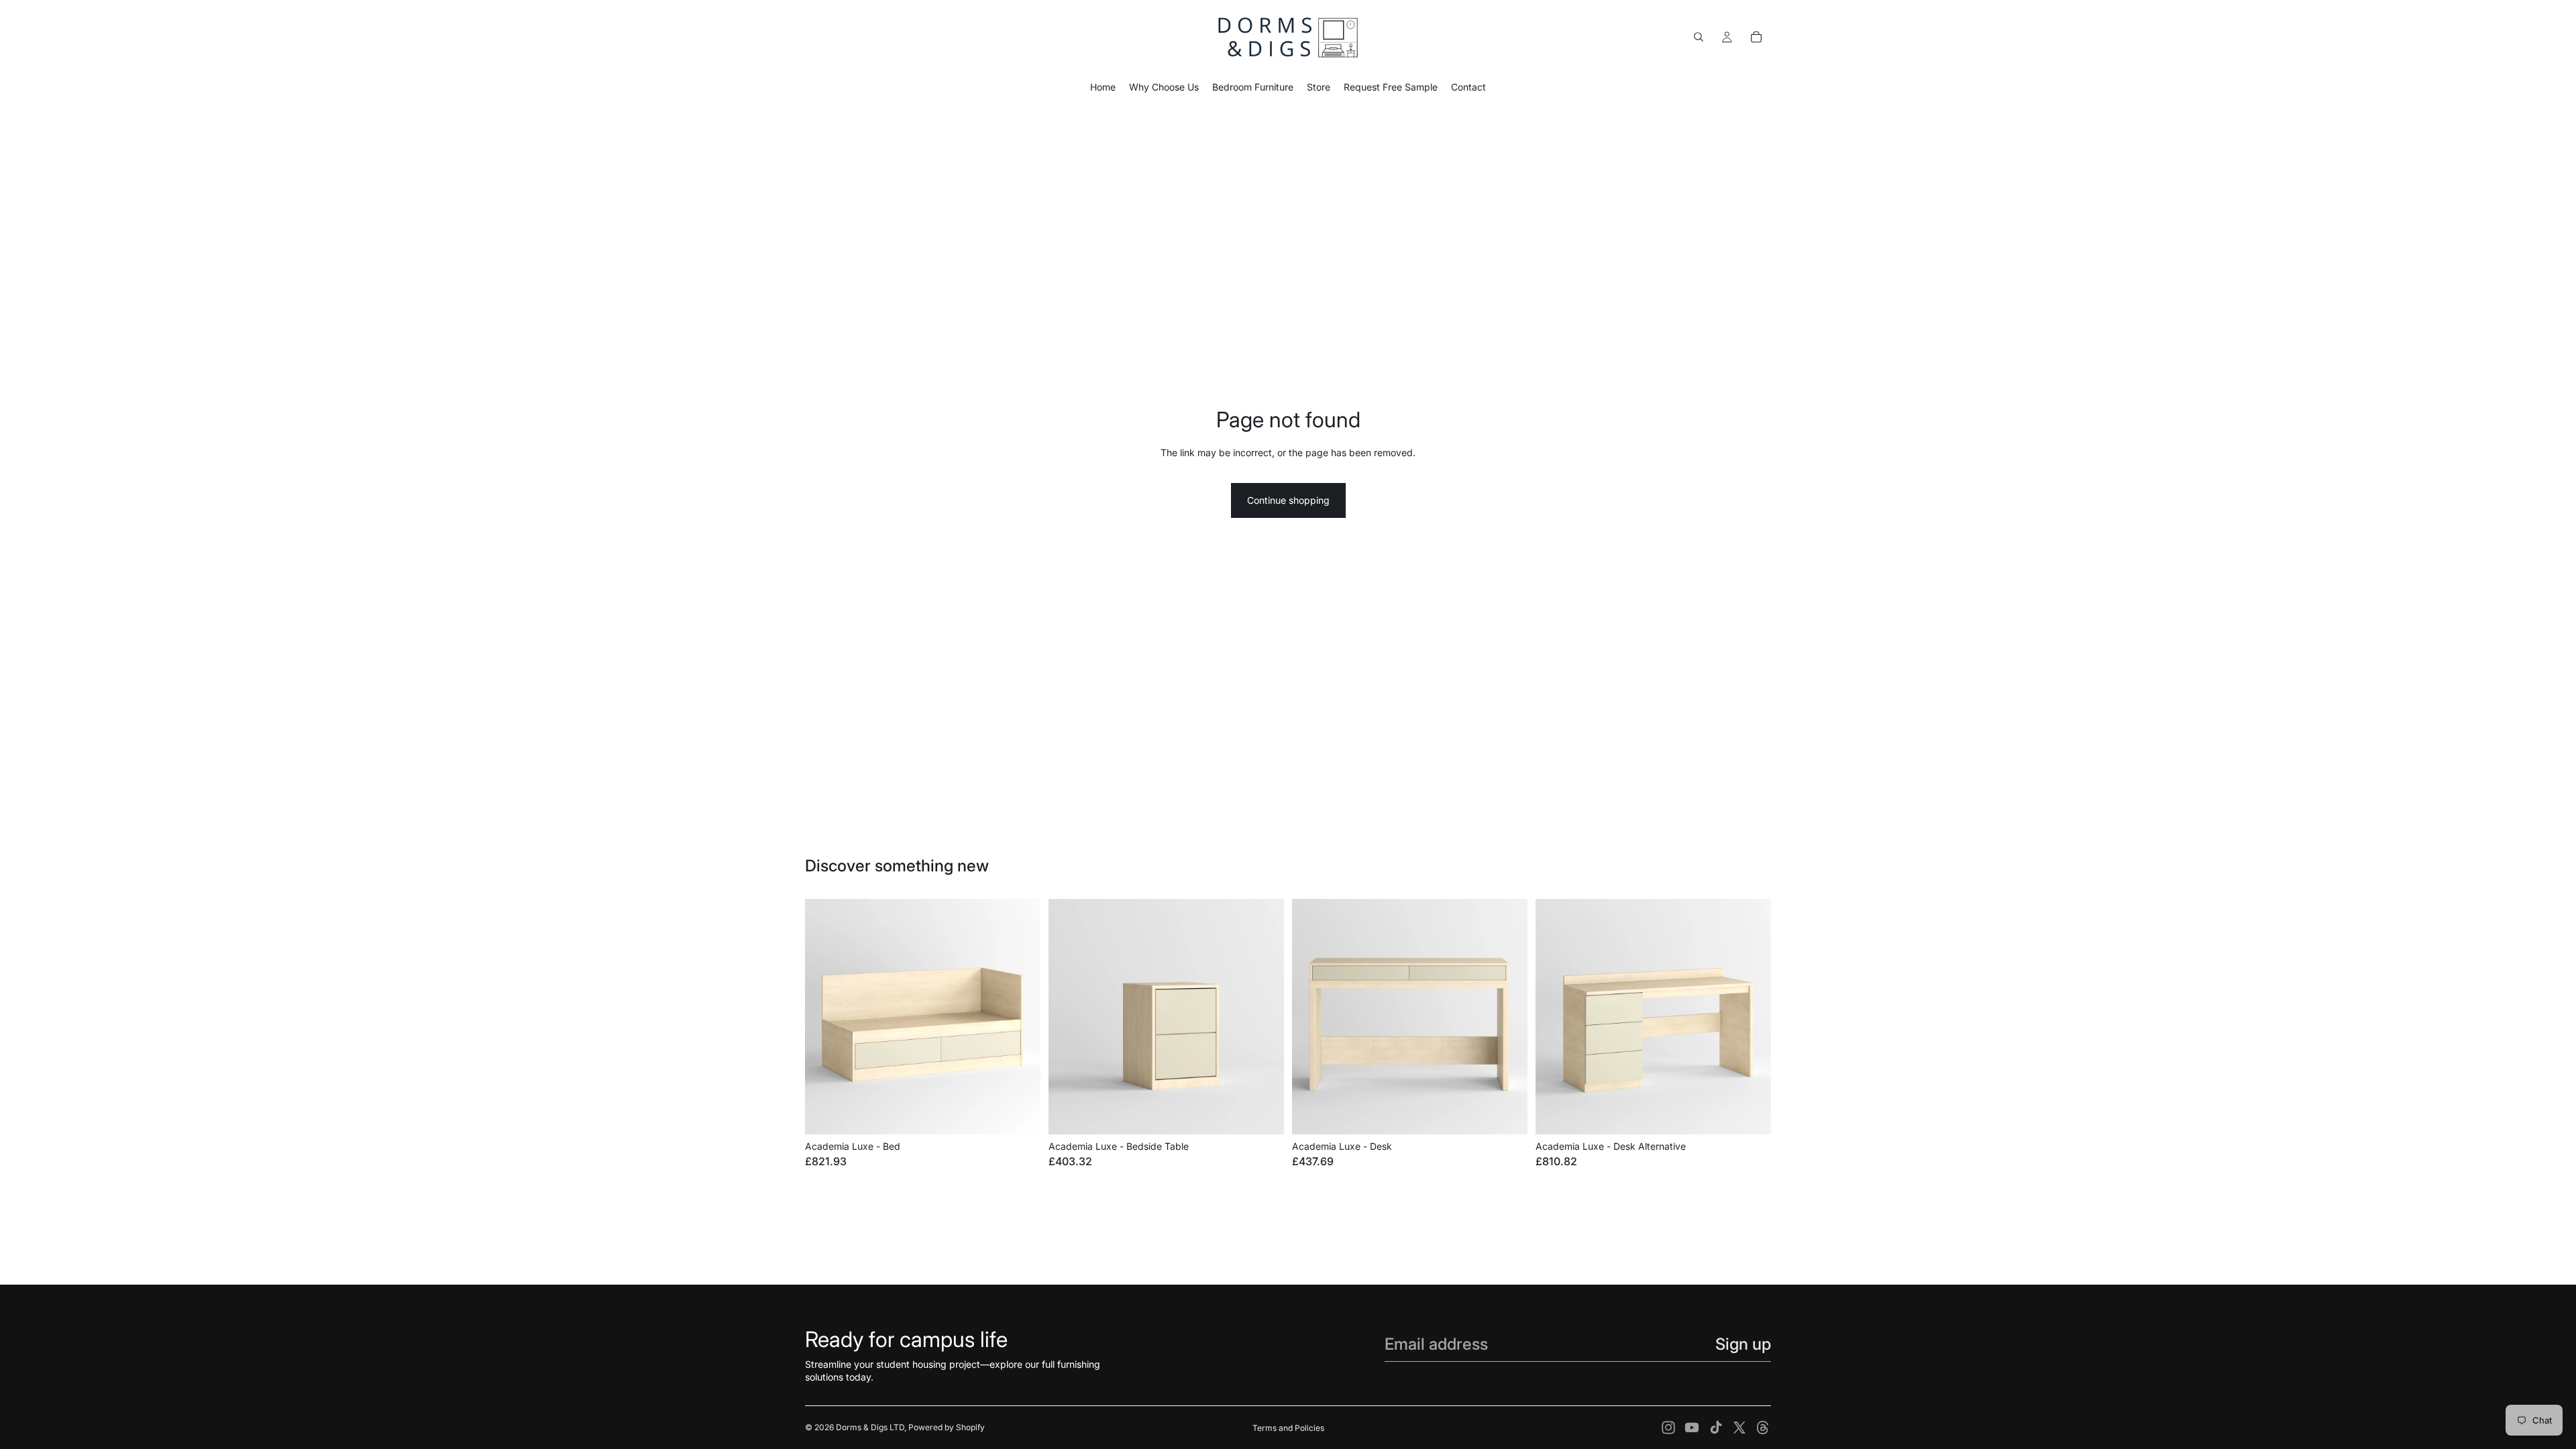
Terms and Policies (1288, 1428)
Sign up (1743, 1344)
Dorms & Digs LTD (870, 1427)
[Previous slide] (825, 1017)
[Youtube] (1692, 1428)
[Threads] (1763, 1428)
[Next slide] (1020, 1017)
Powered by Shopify (947, 1427)
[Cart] (1756, 37)
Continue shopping (1288, 500)
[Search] (1699, 37)
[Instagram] (1668, 1428)
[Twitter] (1739, 1428)
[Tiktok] (1716, 1428)
